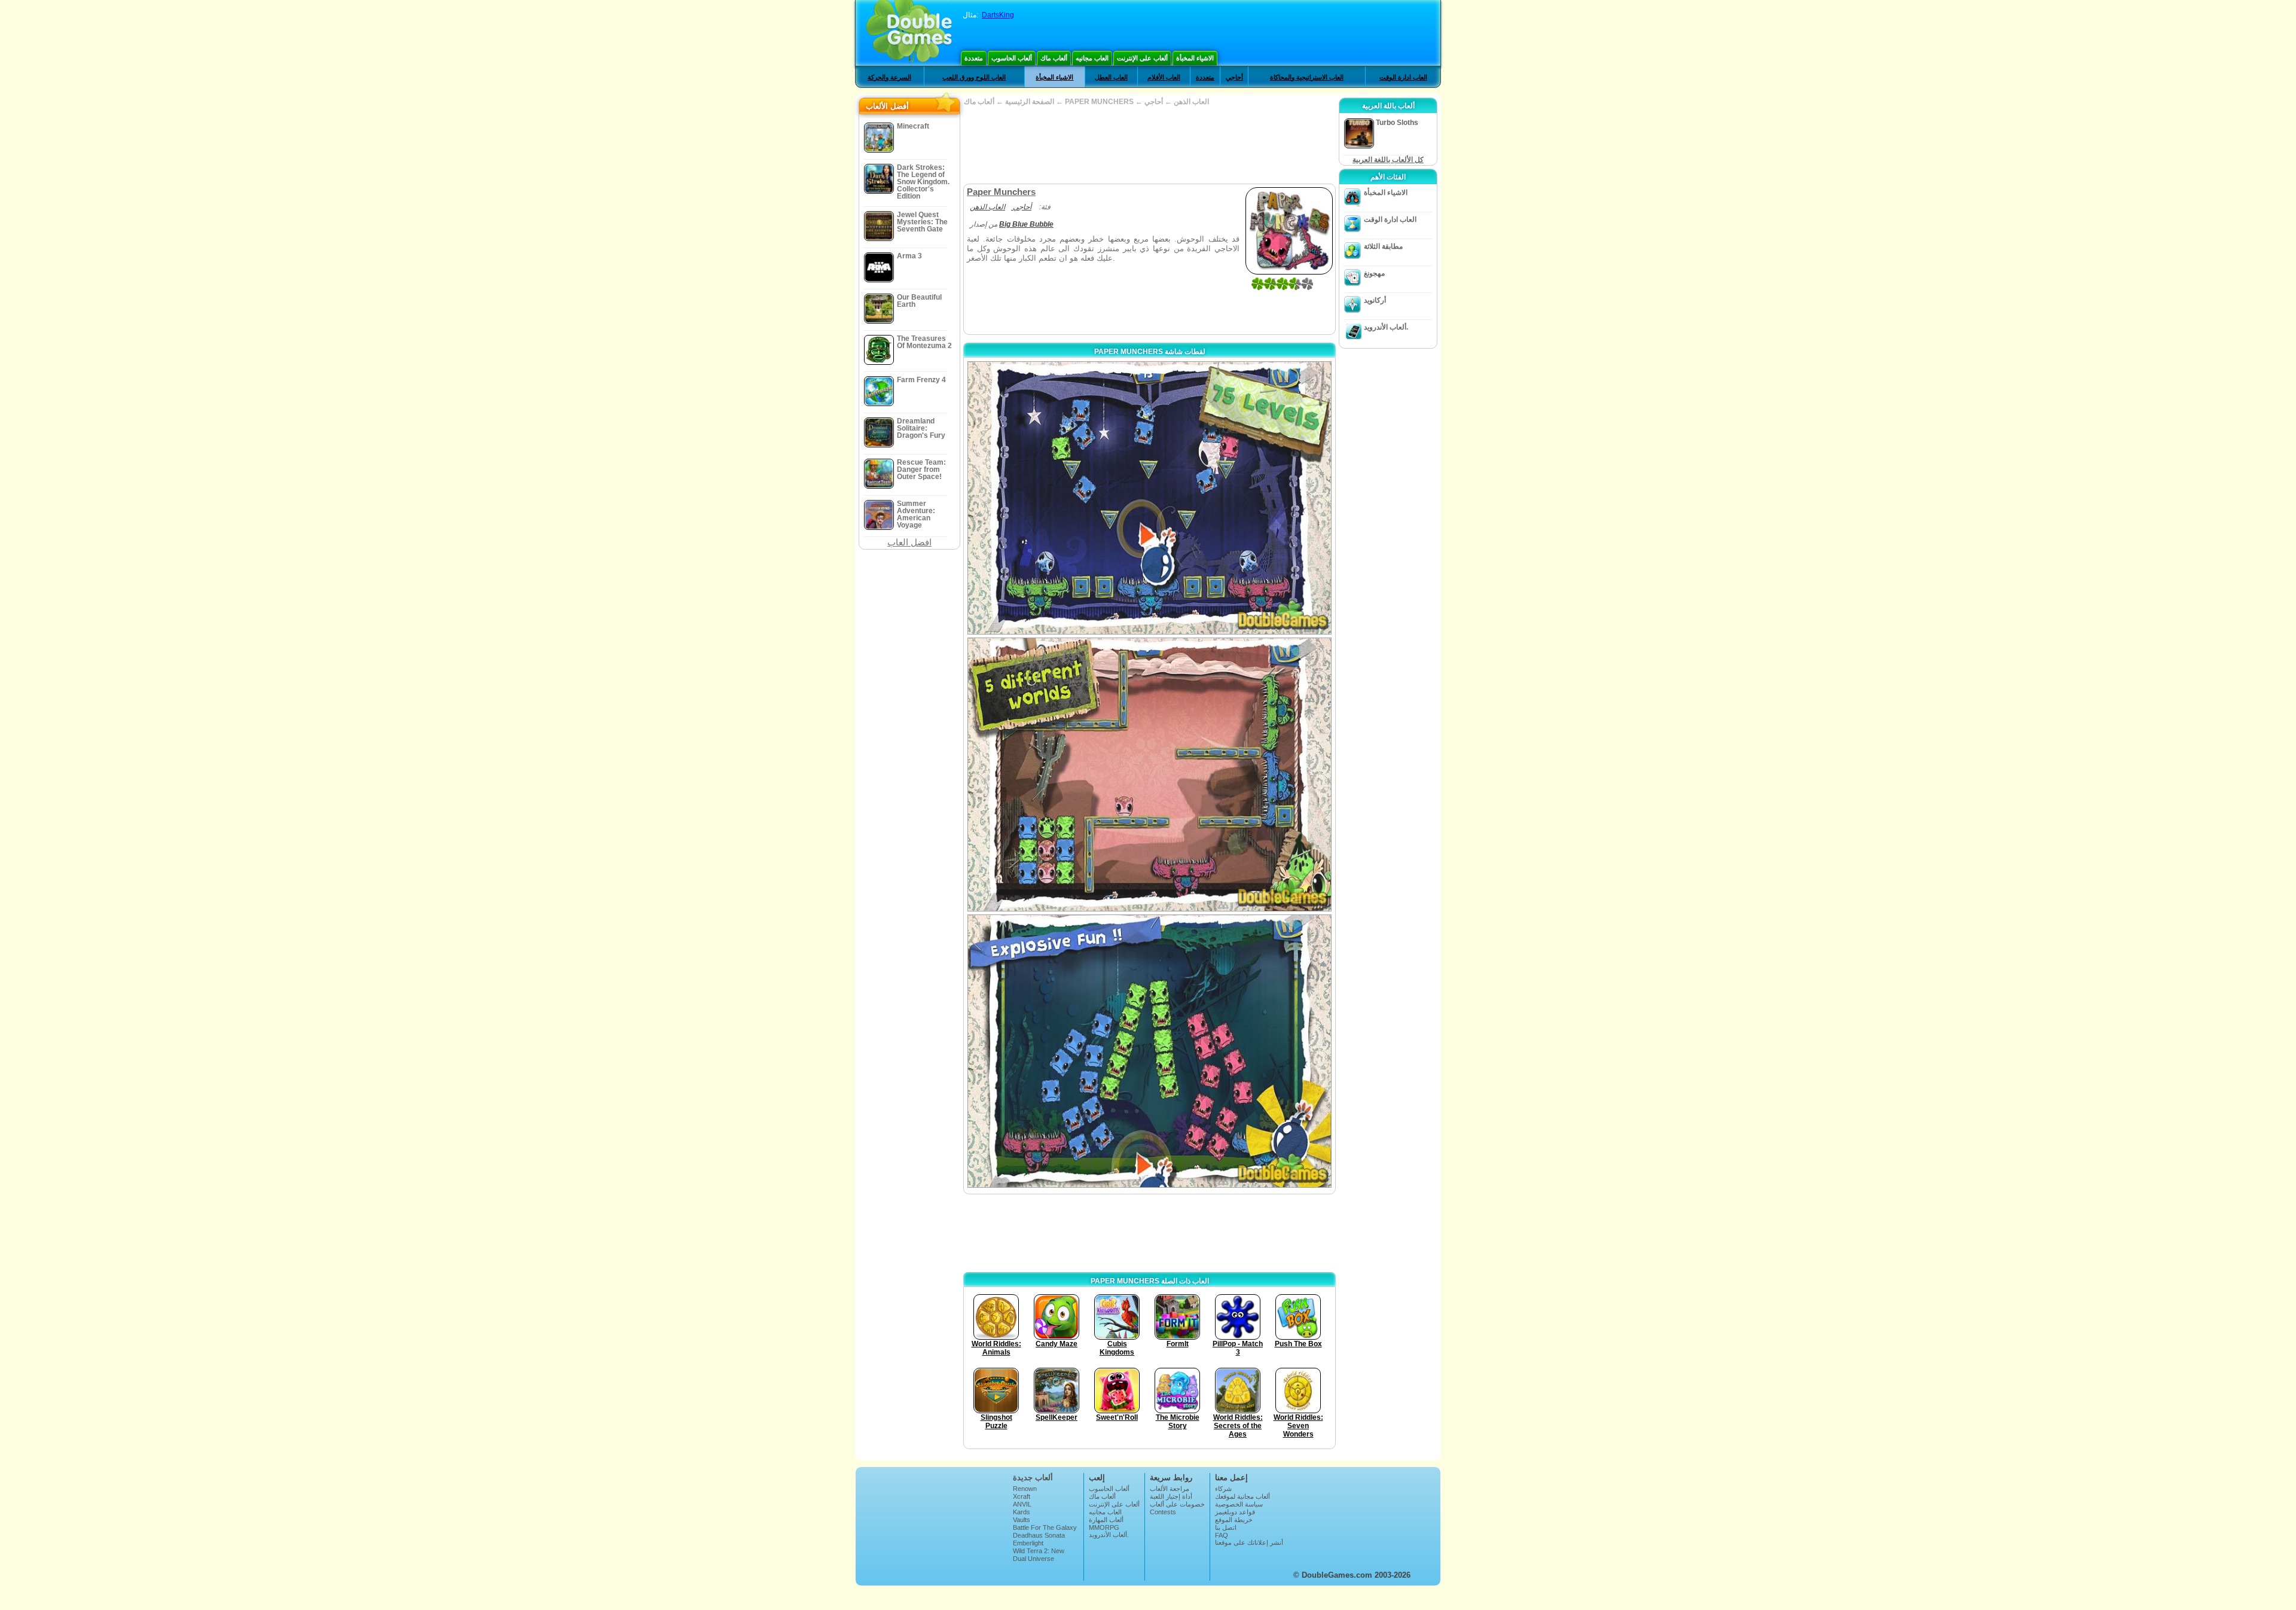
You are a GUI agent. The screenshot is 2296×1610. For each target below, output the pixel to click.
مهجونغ (1374, 273)
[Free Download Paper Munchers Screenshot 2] (1149, 774)
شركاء (1223, 1489)
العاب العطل (1111, 77)
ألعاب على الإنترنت (1142, 58)
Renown (1025, 1489)
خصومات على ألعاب (1177, 1504)
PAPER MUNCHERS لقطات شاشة (1150, 352)
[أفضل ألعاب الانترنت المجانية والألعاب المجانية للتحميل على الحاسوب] (909, 33)
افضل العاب (909, 542)
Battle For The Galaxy (1045, 1527)
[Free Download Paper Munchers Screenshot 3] (1149, 1051)
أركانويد (1375, 300)
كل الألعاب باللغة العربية (1388, 160)
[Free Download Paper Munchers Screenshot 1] (1149, 498)
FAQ (1222, 1535)
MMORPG (1104, 1527)
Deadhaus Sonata (1039, 1535)
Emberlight (1028, 1543)
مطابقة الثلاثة (1383, 246)
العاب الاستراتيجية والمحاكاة (1307, 77)
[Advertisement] (1149, 145)
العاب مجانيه (1092, 58)
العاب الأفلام (1164, 77)
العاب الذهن (1191, 102)
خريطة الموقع (1234, 1520)
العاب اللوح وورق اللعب (974, 77)
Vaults (1022, 1520)
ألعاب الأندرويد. (1386, 327)
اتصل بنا (1226, 1527)
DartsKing (998, 15)
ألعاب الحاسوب (1012, 58)
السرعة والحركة (889, 77)
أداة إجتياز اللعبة (1171, 1496)
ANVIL (1022, 1504)
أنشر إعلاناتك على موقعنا (1249, 1542)
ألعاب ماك (1054, 58)
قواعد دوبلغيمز (1235, 1512)
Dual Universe (1033, 1559)
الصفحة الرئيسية (1030, 102)
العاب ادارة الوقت (1403, 77)
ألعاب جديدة (1033, 1478)
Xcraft (1022, 1496)
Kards (1022, 1512)
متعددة (974, 58)
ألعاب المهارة (1106, 1520)
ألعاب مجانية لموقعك (1242, 1496)
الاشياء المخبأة (1195, 58)
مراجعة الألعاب (1170, 1489)
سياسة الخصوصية (1239, 1504)
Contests (1163, 1512)
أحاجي (1234, 77)
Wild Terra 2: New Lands (1039, 1554)
